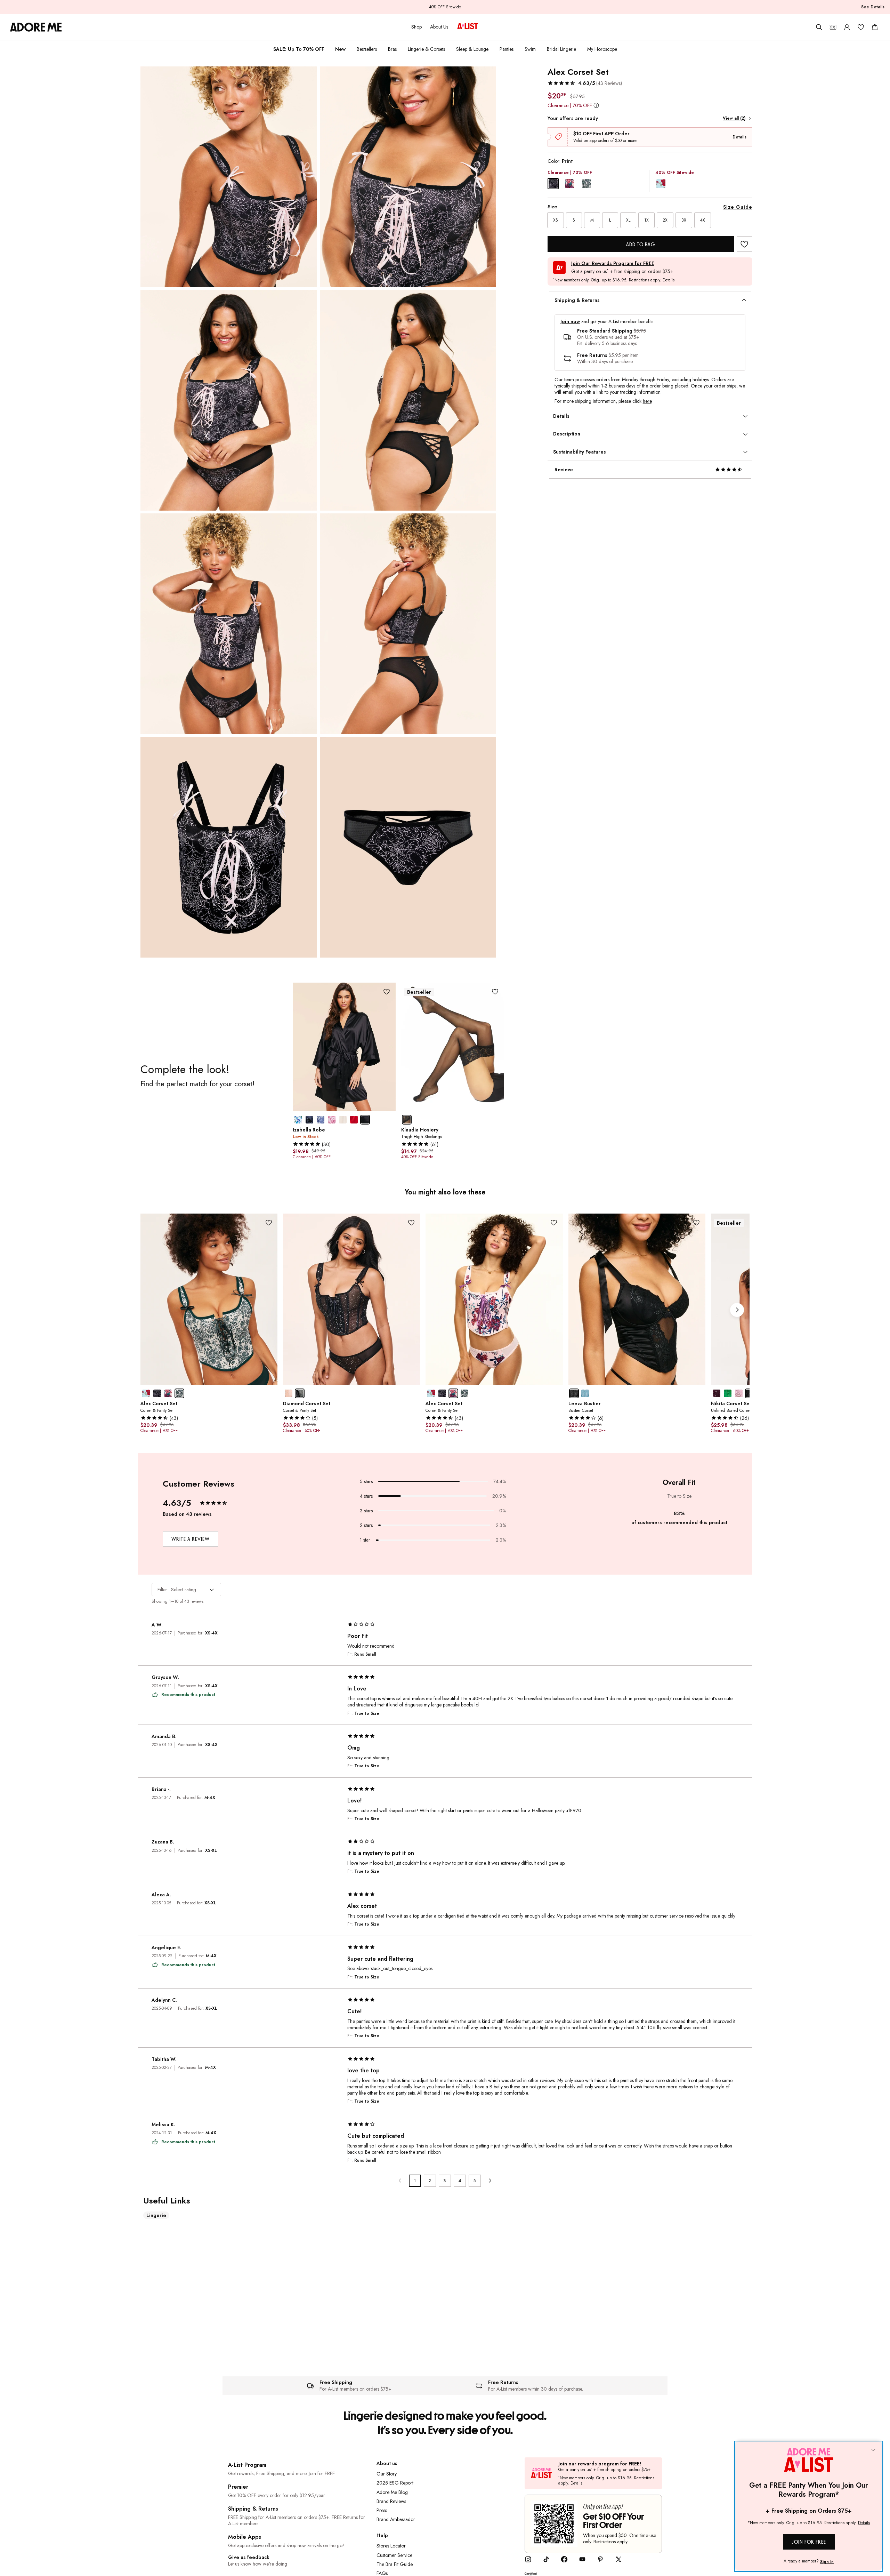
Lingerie (156, 2215)
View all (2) (734, 118)
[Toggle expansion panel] (744, 300)
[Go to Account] (847, 27)
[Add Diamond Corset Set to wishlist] (411, 1222)
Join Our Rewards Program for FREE (613, 263)
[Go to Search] (819, 27)
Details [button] (669, 280)
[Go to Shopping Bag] (875, 27)
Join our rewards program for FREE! (600, 2464)
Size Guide (738, 207)
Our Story (387, 2474)
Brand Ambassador (396, 2519)
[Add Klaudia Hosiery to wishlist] (495, 991)
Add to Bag (641, 244)
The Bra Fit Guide (395, 2564)
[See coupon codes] (833, 27)
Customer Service (394, 2555)
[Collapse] (873, 2450)
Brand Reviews (391, 2501)
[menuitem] (299, 49)
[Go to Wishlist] (861, 27)
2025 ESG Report (395, 2483)
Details (739, 137)
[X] (618, 2561)
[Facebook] (564, 2561)
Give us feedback (249, 2557)
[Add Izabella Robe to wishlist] (387, 991)
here (647, 401)
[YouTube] (582, 2561)
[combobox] (186, 1590)
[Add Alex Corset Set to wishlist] (745, 244)
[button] (585, 83)
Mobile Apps (245, 2537)
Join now (570, 322)
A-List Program (247, 2465)
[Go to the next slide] (737, 1310)
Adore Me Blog (392, 2492)
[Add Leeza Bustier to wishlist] (697, 1222)
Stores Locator (391, 2546)
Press (382, 2510)
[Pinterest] (600, 2561)
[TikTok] (546, 2561)
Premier (238, 2487)
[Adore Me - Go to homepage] (36, 27)
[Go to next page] (490, 2181)
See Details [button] (873, 7)
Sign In (827, 2562)
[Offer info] (596, 105)
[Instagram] (528, 2561)
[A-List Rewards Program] (468, 27)
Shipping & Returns (253, 2509)
